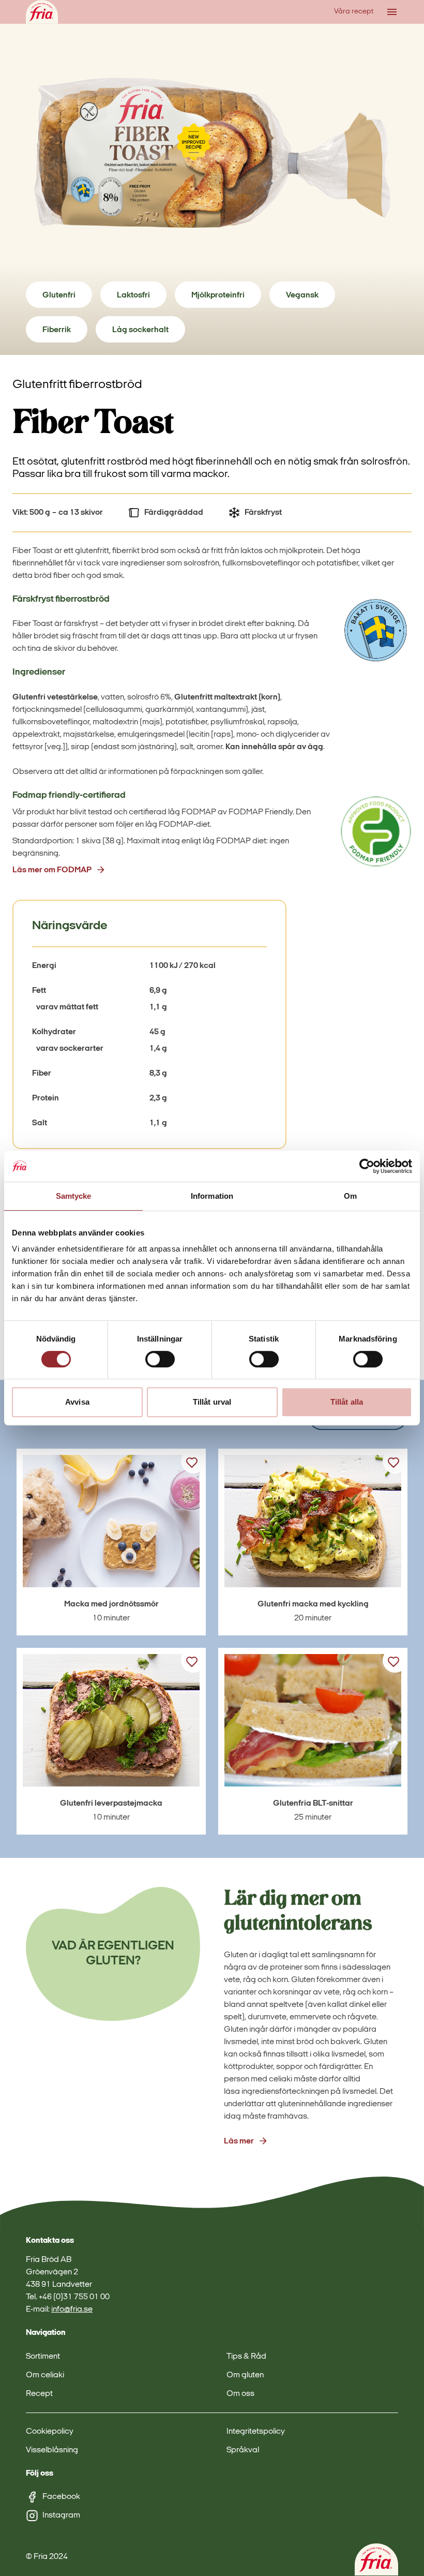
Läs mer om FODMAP (52, 870)
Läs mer (239, 2141)
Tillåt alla (347, 1402)
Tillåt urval (212, 1402)
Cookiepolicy (50, 2432)
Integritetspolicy (256, 2432)
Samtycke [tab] (74, 1196)
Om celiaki (45, 2375)
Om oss (240, 2394)
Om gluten (245, 2375)
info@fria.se (72, 2310)
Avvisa (77, 1402)
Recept (39, 2394)
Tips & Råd (246, 2357)
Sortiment (43, 2357)
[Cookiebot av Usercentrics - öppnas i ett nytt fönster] (367, 1166)
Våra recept (354, 12)
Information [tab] (212, 1196)
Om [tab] (350, 1196)
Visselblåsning (52, 2450)
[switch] (160, 1359)
